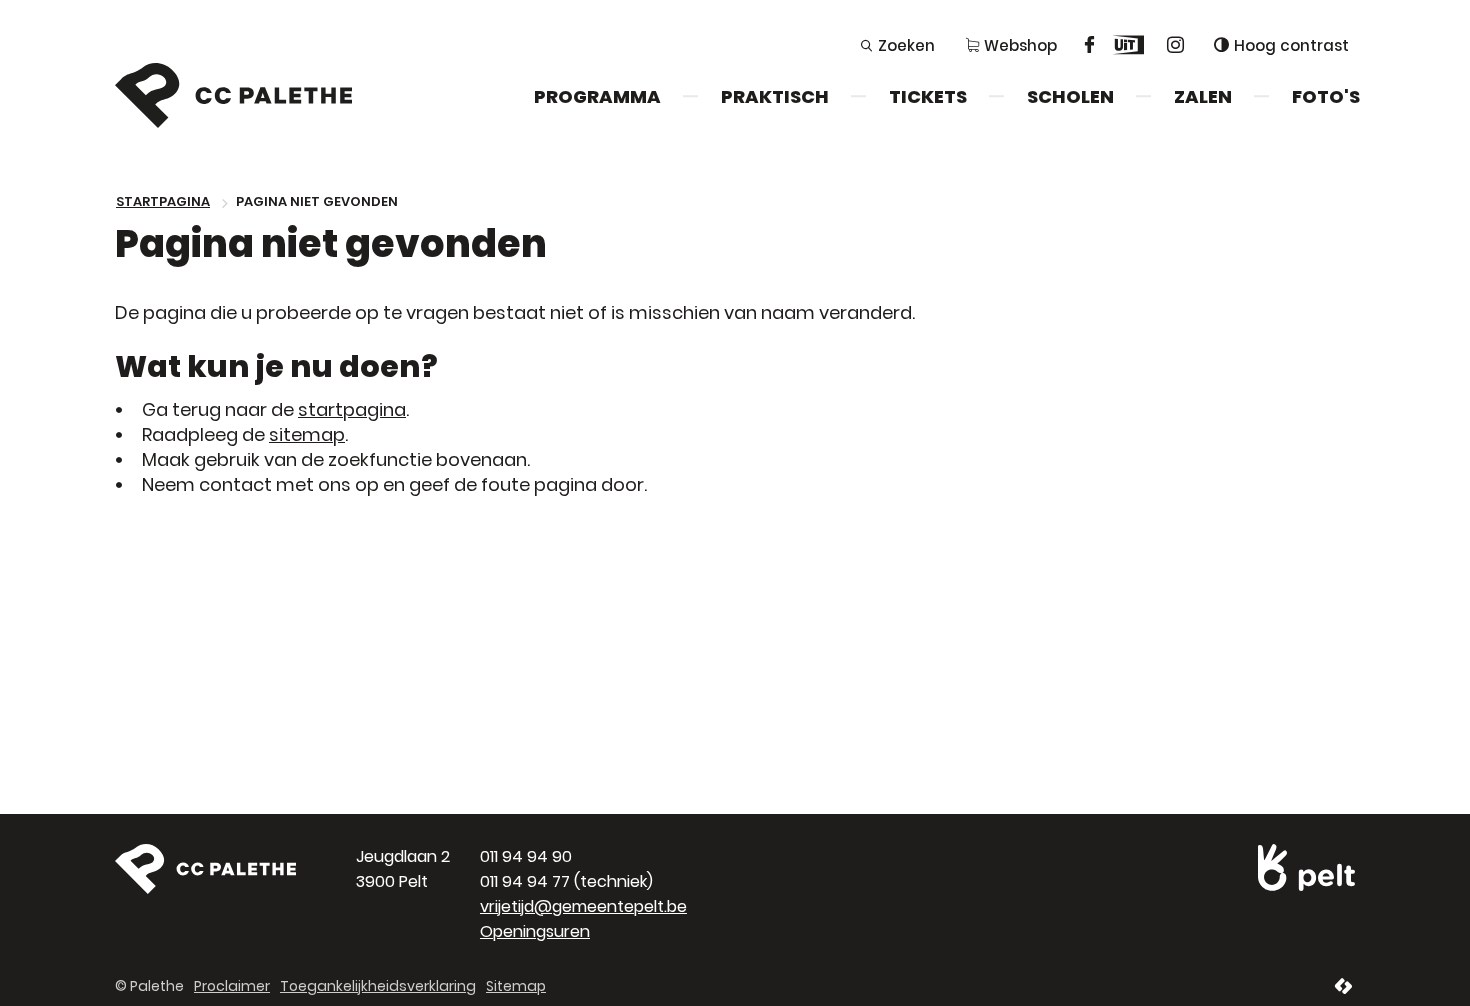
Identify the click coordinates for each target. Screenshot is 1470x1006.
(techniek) (566, 881)
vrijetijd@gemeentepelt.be (583, 906)
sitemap (307, 434)
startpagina (352, 409)
